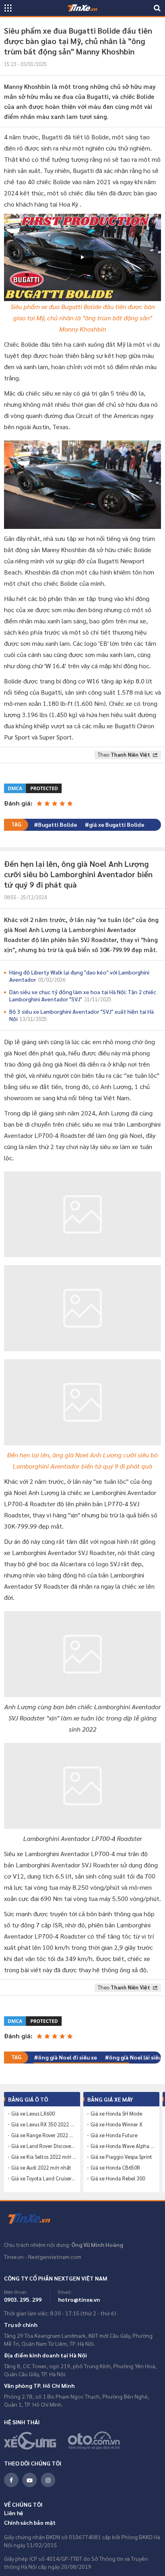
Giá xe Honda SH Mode (116, 2114)
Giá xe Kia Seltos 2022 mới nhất (44, 2157)
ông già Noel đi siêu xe (67, 2057)
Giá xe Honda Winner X (117, 2124)
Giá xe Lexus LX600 (33, 2114)
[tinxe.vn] (82, 8)
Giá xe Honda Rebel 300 (118, 2178)
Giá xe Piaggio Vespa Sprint (121, 2157)
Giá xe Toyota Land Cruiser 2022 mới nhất (44, 2178)
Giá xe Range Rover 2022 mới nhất (44, 2135)
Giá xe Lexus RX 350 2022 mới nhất (44, 2124)
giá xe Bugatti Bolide (117, 824)
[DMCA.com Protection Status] (33, 787)
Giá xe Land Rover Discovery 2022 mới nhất (44, 2146)
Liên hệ (14, 2513)
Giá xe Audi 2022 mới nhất (41, 2168)
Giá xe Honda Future (114, 2135)
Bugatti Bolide (57, 824)
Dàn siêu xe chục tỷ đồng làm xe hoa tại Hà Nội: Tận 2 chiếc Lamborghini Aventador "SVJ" (83, 995)
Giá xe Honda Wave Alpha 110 (123, 2146)
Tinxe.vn (34, 2219)
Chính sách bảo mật (30, 2522)
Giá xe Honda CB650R (115, 2168)
